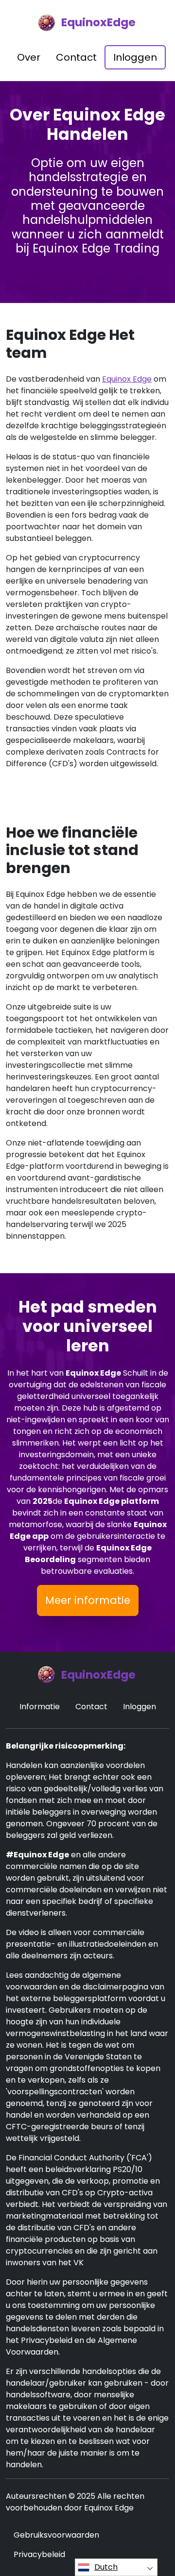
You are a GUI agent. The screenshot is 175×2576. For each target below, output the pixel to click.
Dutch (106, 2567)
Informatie (40, 1707)
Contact (76, 57)
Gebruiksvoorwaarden (56, 2535)
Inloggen (135, 57)
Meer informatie (88, 1600)
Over (29, 57)
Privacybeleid (39, 2554)
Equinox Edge (127, 379)
